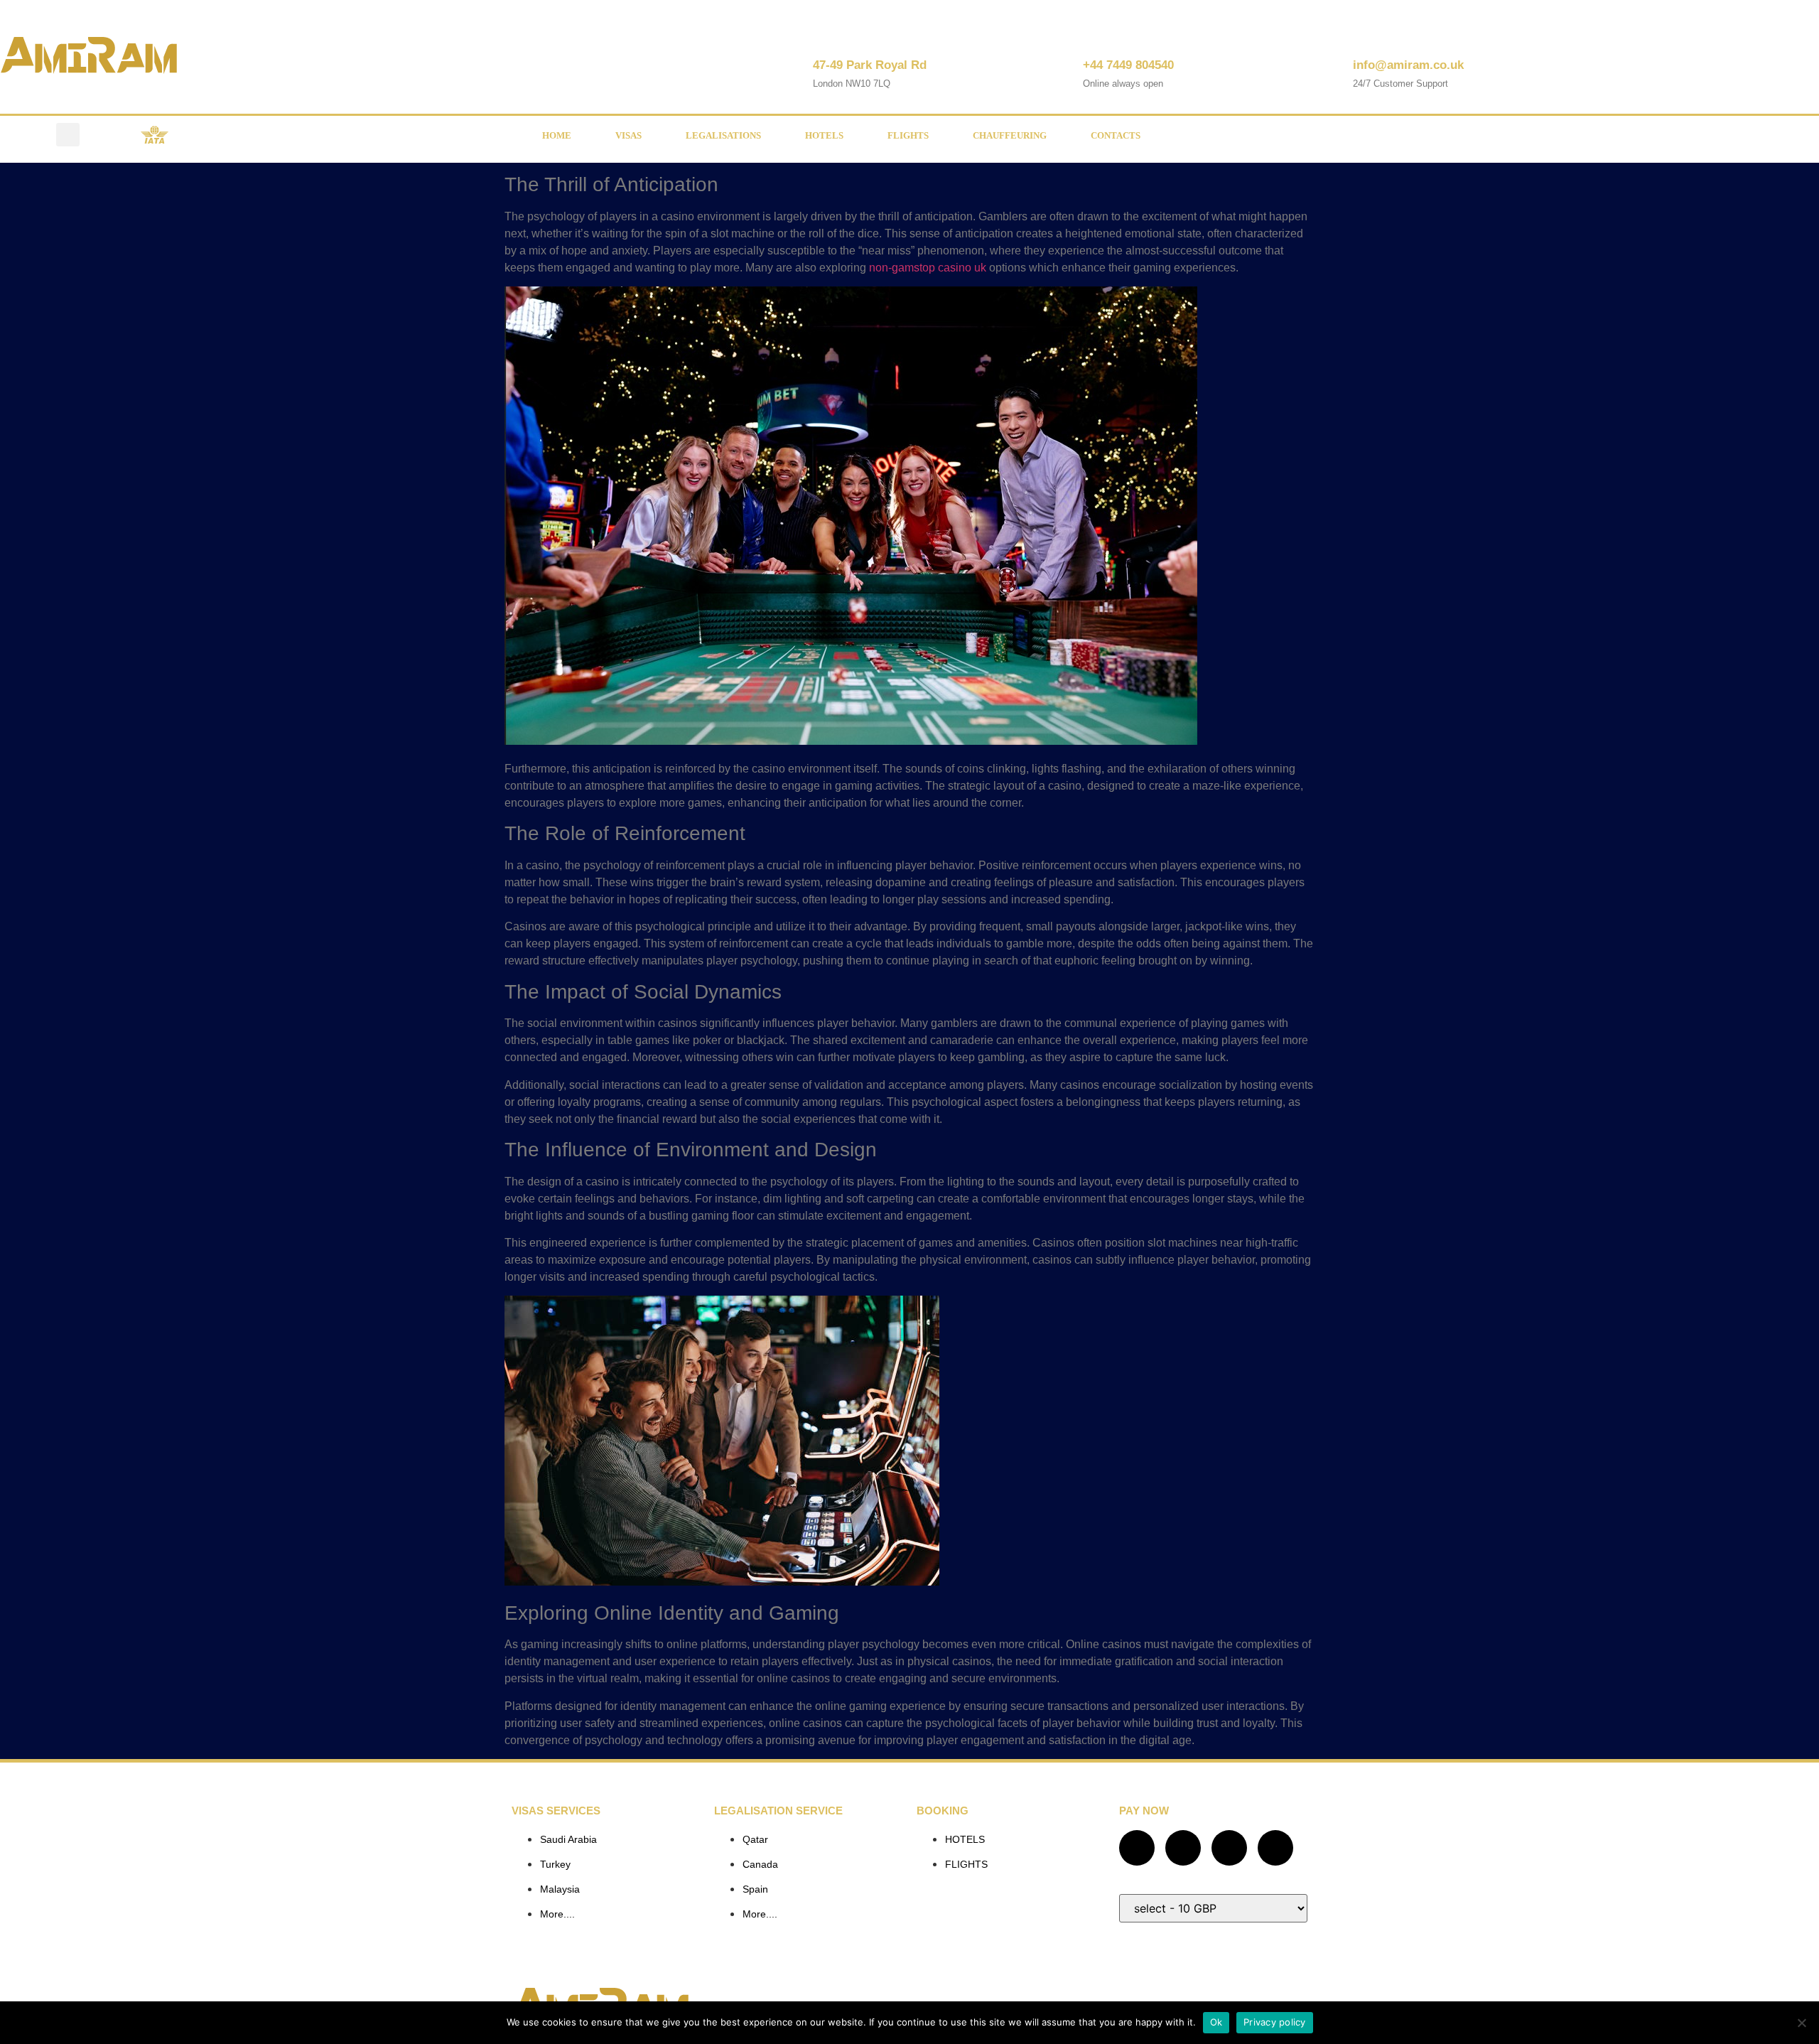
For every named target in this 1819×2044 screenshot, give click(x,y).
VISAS (628, 135)
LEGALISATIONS (723, 135)
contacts (1116, 135)
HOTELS (824, 135)
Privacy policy (1275, 2022)
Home (557, 135)
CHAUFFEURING (1010, 135)
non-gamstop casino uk (928, 268)
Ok (1216, 2022)
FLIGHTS (908, 135)
